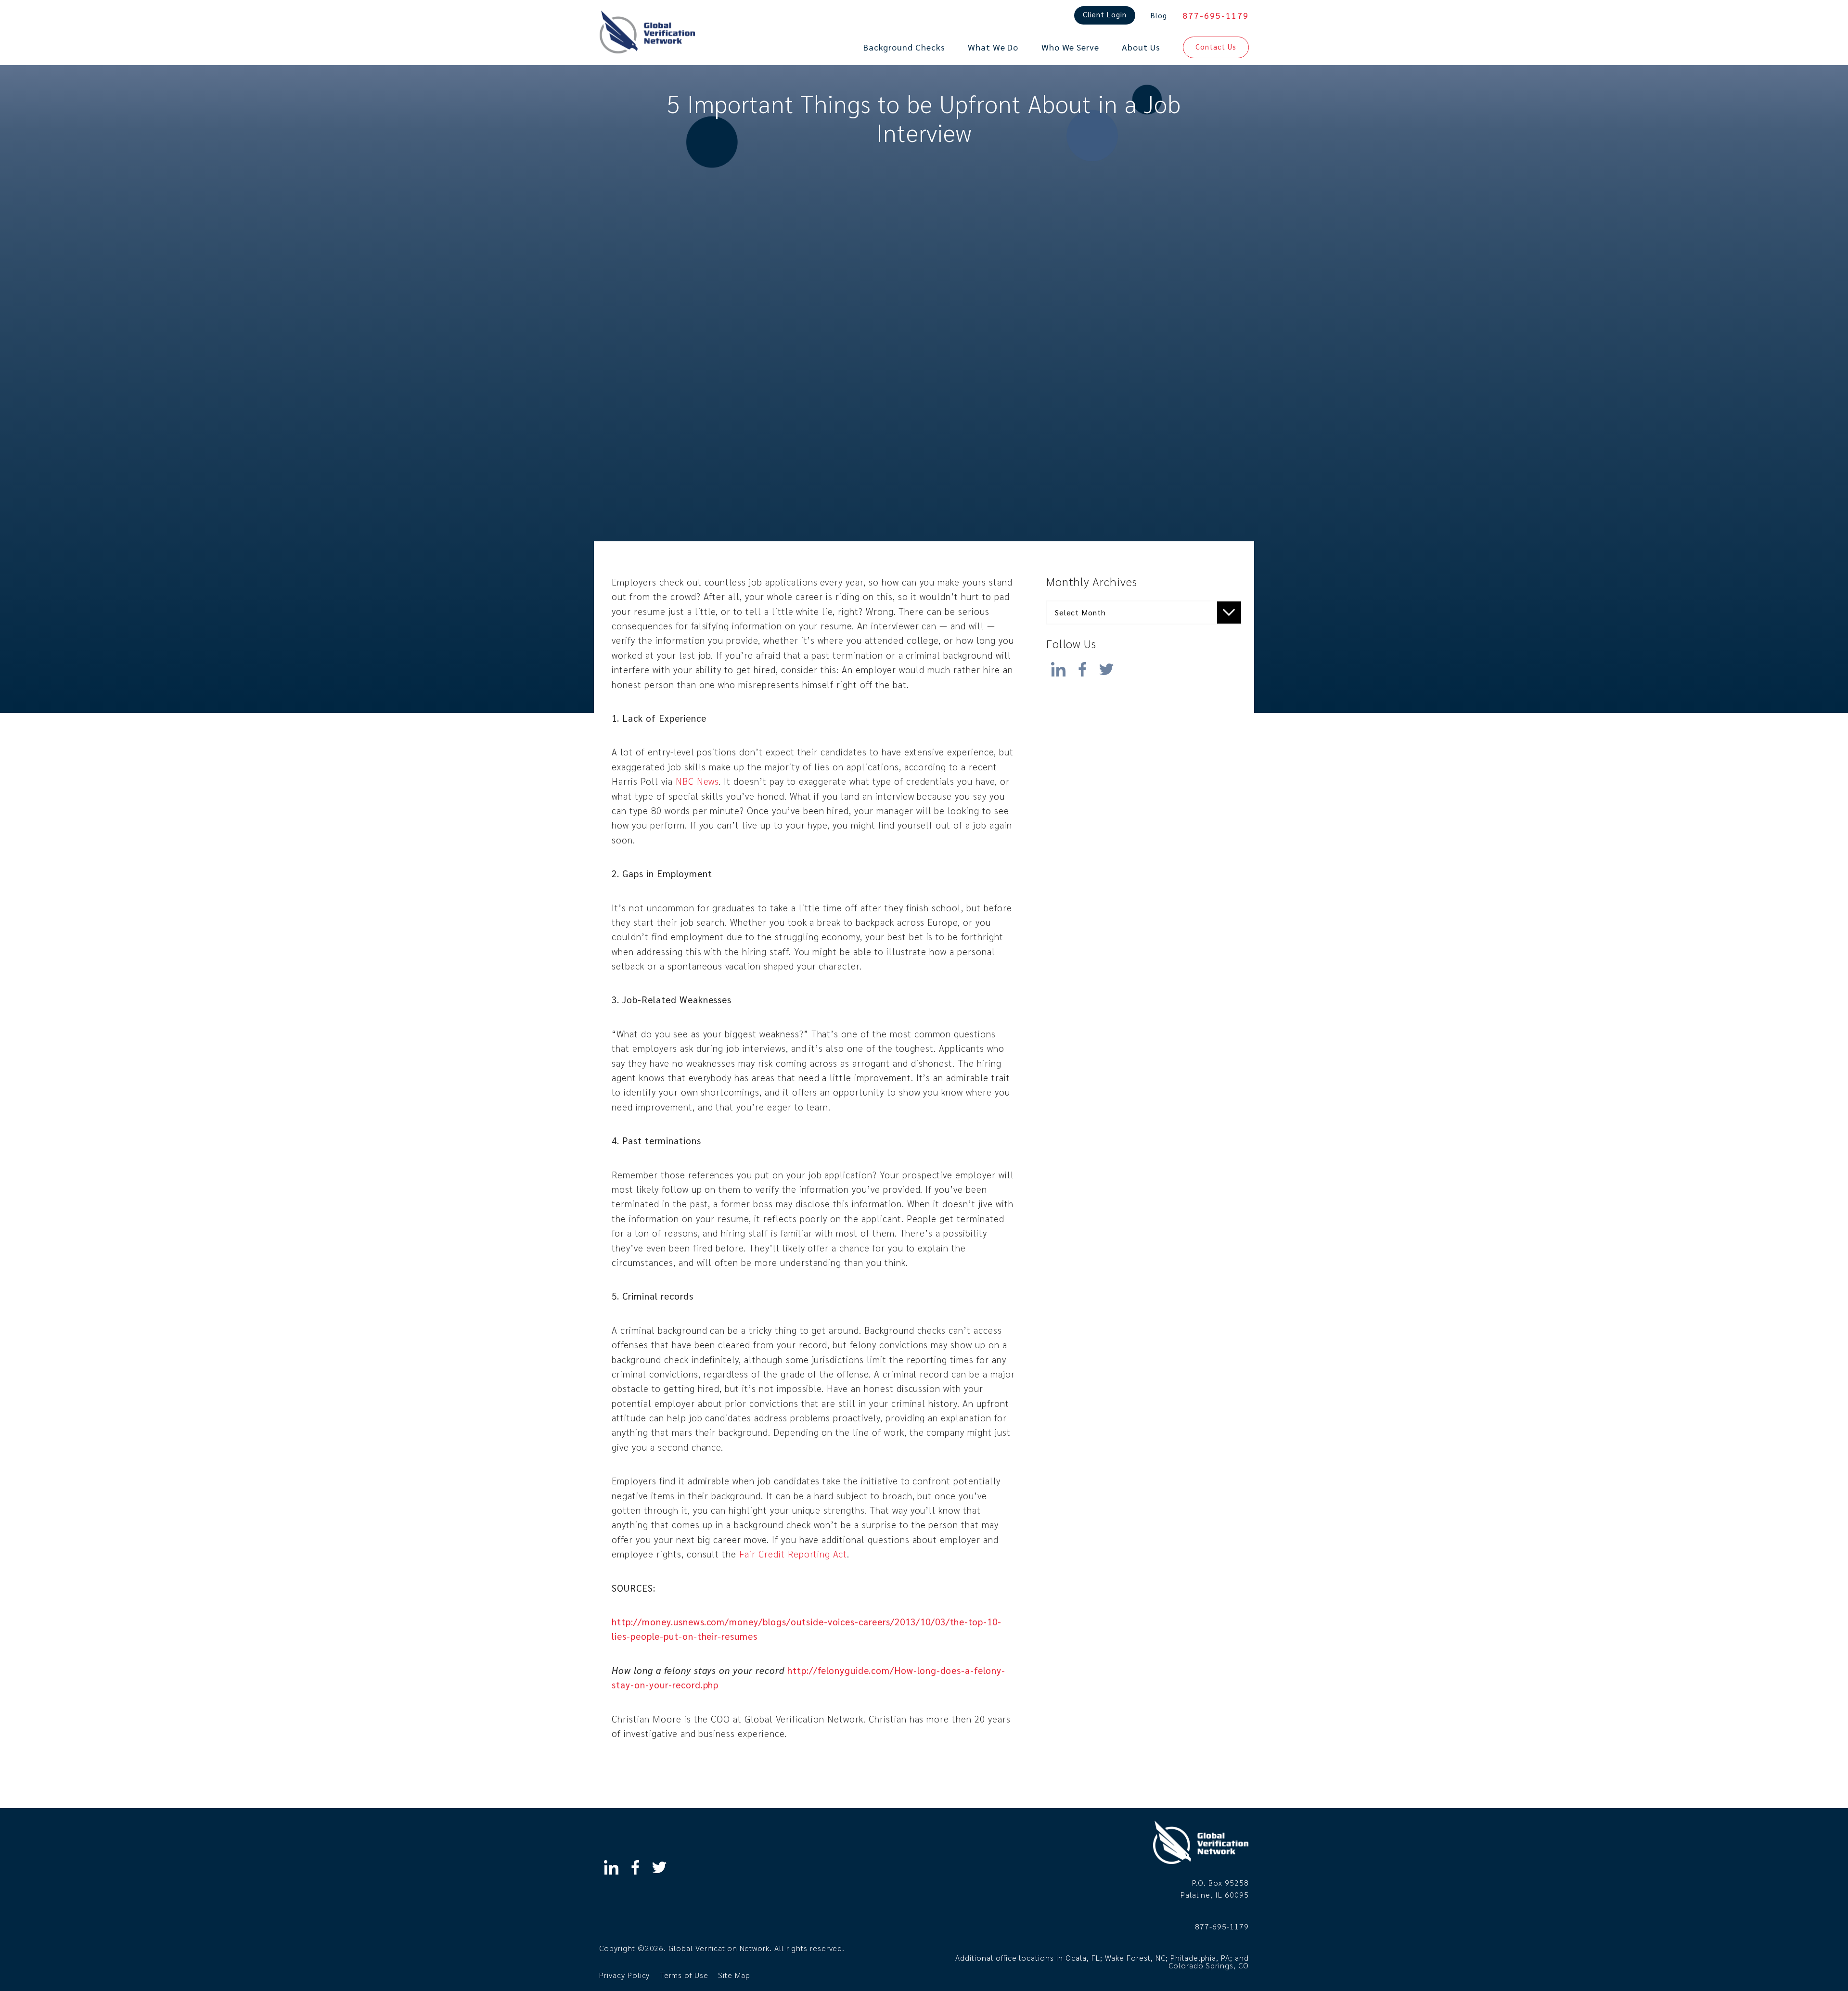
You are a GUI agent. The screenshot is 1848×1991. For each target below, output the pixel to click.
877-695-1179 (1216, 15)
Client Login (1105, 14)
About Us (1141, 47)
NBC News (697, 781)
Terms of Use (684, 1975)
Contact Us (1216, 46)
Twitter (1106, 667)
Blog (1159, 15)
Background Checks (904, 47)
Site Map (734, 1975)
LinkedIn (1058, 667)
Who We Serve (1071, 47)
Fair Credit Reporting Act (793, 1554)
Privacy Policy (624, 1975)
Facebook (1082, 667)
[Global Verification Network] (647, 32)
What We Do (993, 47)
